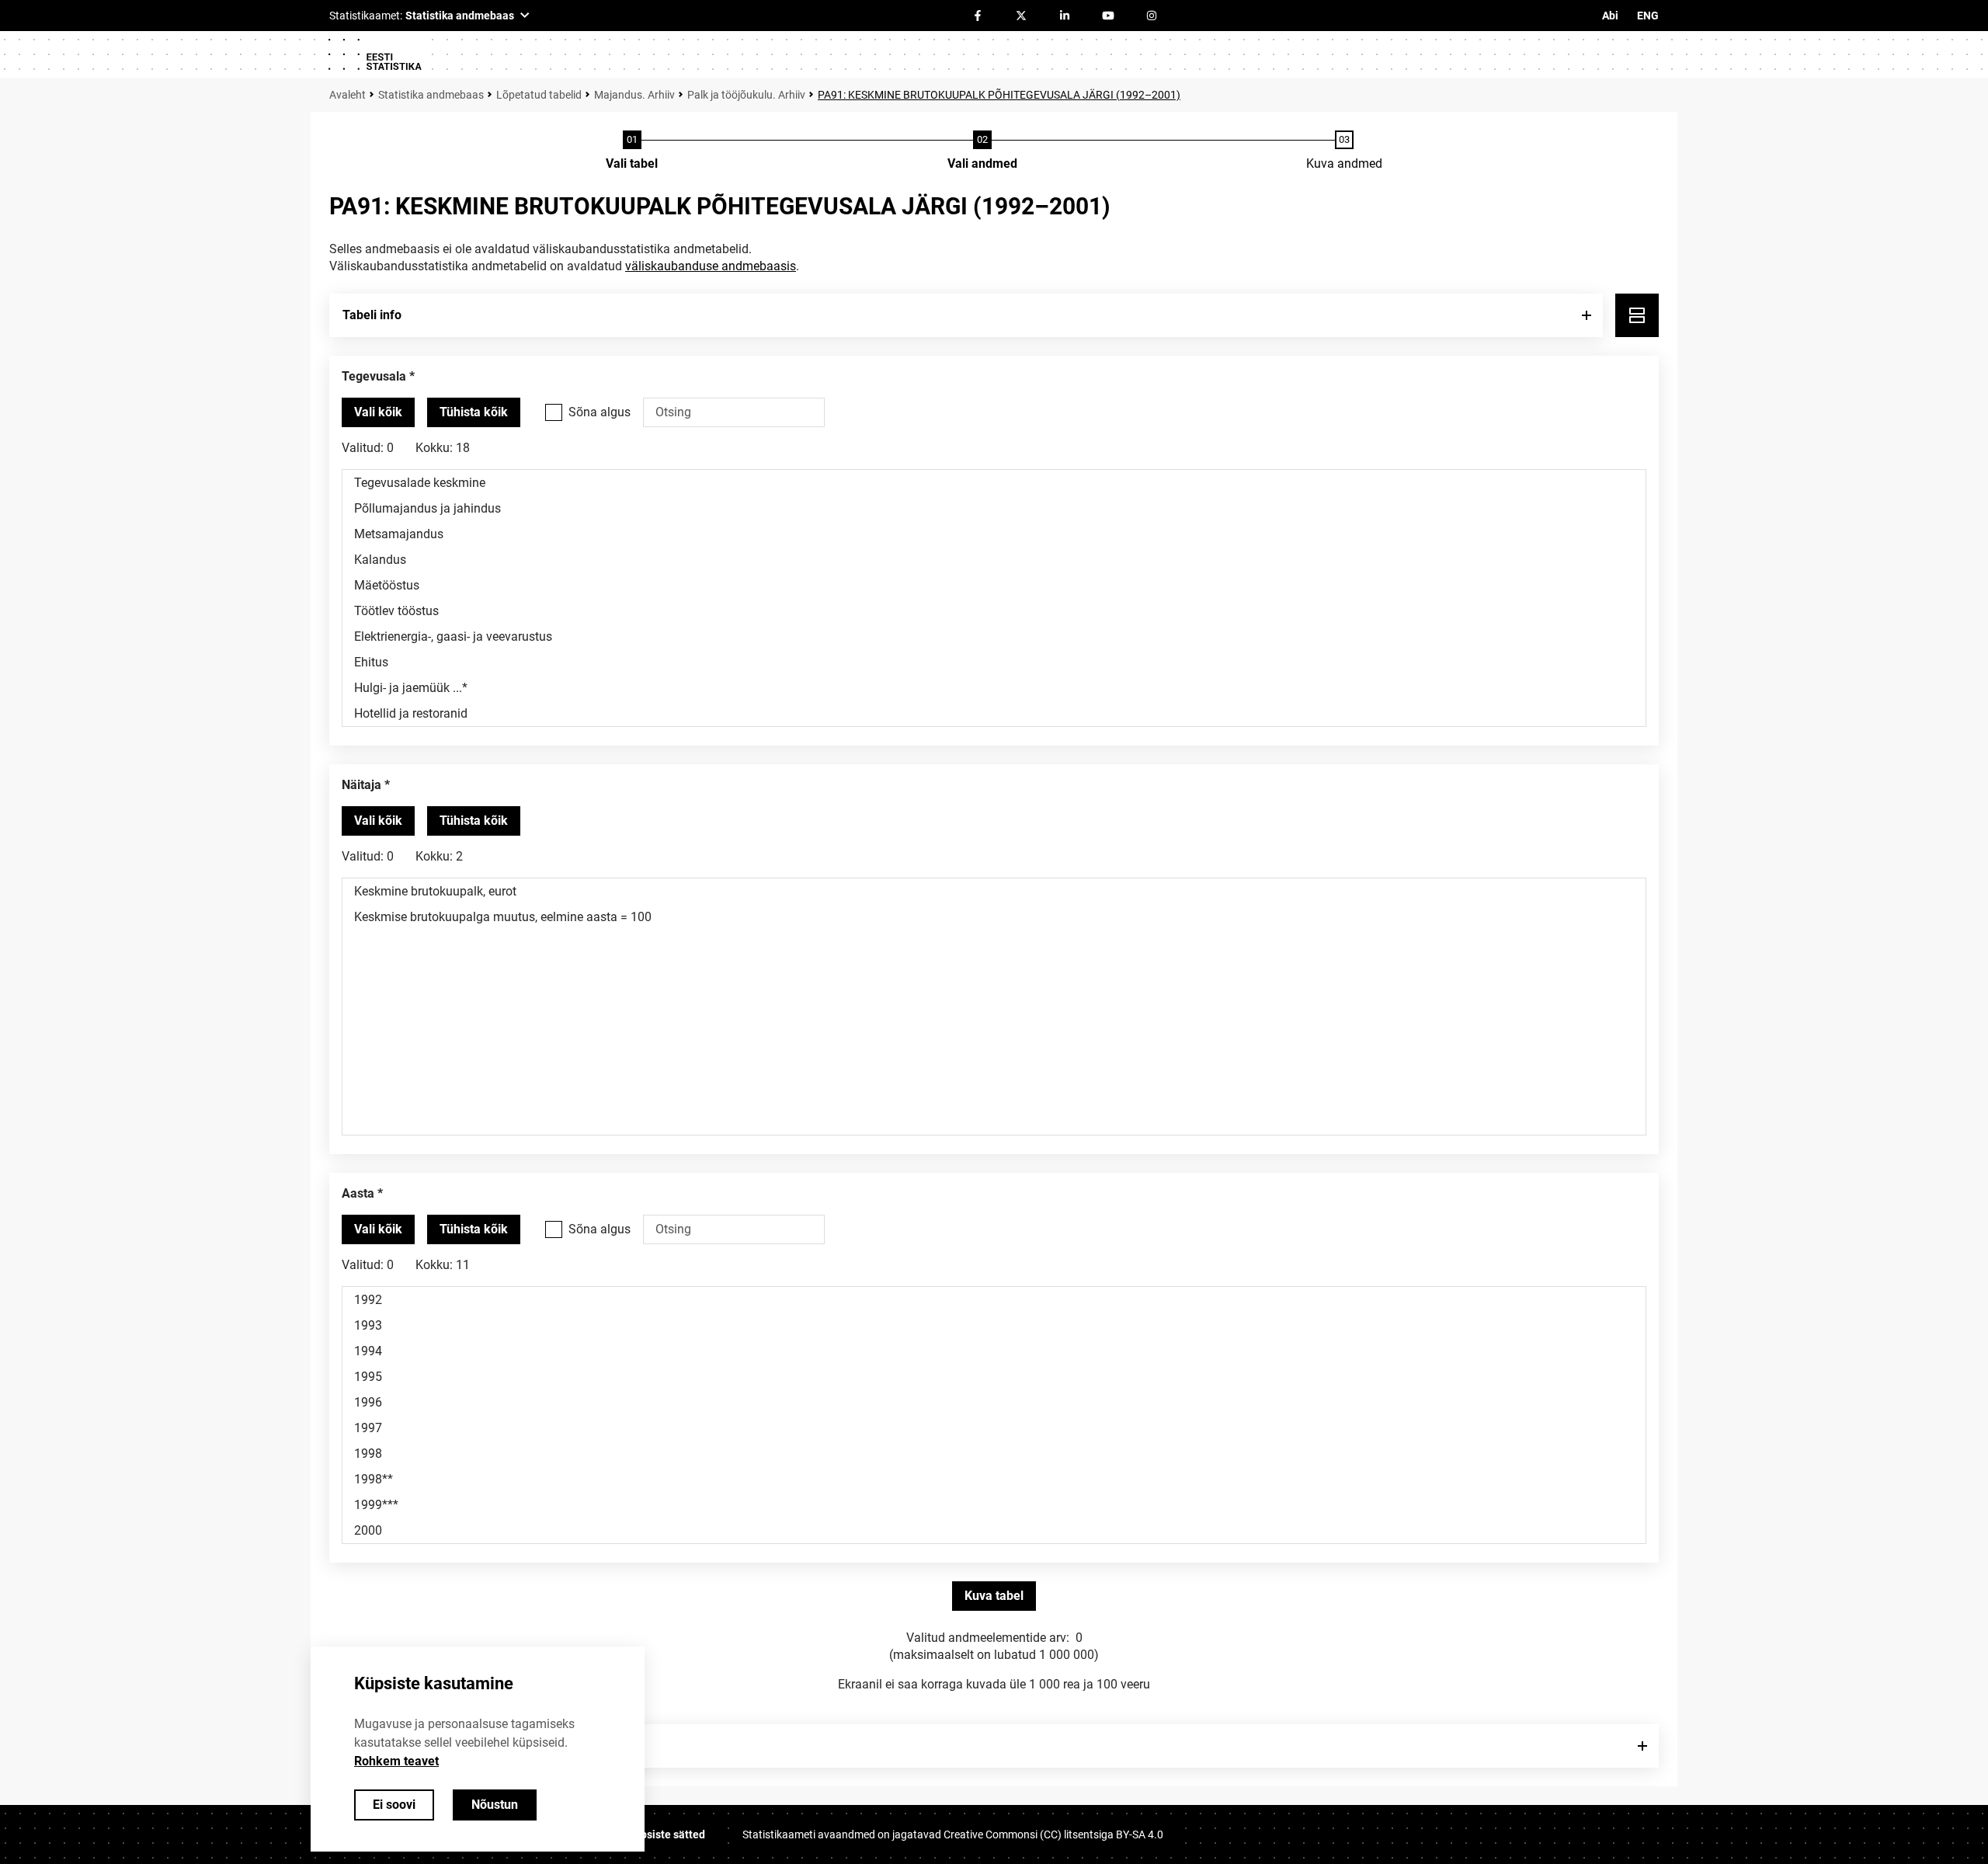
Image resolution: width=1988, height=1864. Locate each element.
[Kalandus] (994, 560)
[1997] (994, 1428)
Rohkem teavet (396, 1761)
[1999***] (994, 1505)
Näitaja (361, 785)
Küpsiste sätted (666, 1834)
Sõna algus (600, 412)
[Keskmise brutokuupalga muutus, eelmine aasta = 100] (994, 917)
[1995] (994, 1377)
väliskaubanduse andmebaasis (711, 266)
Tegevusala (374, 376)
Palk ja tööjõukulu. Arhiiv (746, 95)
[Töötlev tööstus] (994, 611)
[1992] (994, 1300)
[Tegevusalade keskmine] (994, 483)
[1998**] (994, 1479)
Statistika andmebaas (431, 95)
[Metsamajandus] (994, 534)
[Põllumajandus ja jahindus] (994, 508)
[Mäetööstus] (994, 585)
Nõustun (495, 1805)
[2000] (994, 1530)
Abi (1610, 16)
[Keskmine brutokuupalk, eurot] (994, 891)
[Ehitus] (994, 662)
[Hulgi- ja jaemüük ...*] (994, 688)
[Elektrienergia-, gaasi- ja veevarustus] (994, 636)
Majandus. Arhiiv (634, 95)
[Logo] (374, 54)
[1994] (994, 1351)
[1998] (994, 1454)
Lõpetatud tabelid (539, 95)
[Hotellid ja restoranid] (994, 713)
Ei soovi (394, 1805)
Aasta (358, 1193)
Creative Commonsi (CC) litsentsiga (1053, 1834)
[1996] (994, 1402)
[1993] (994, 1325)
